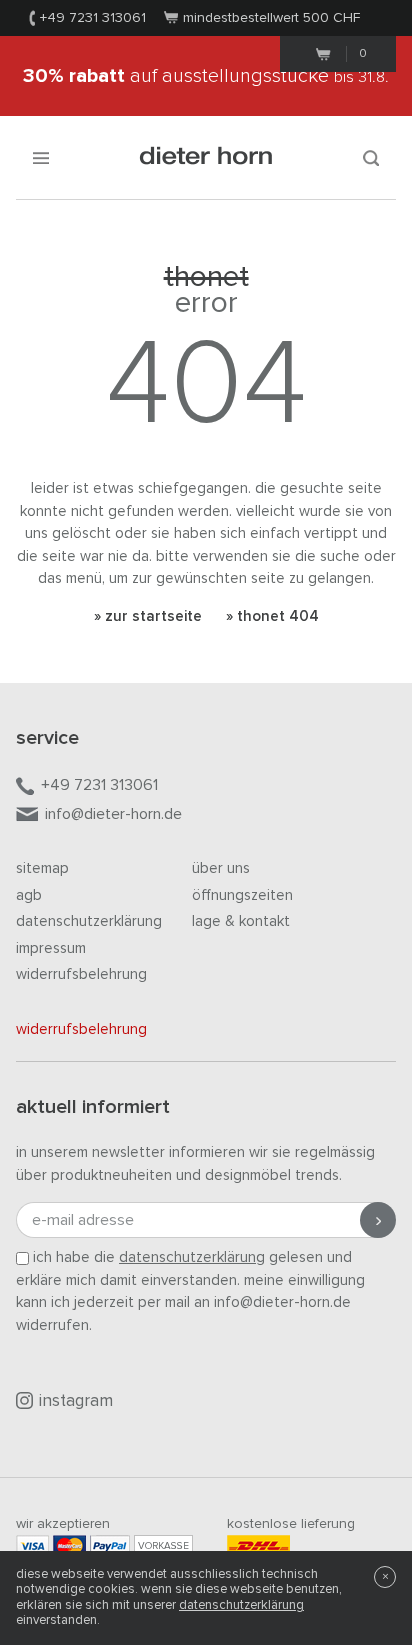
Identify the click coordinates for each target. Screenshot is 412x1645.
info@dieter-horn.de (113, 814)
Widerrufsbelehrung (81, 974)
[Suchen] (371, 157)
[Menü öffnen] (41, 157)
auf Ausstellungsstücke (206, 76)
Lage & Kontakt (241, 921)
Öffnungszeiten (242, 895)
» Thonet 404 (272, 616)
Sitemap (42, 868)
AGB (29, 895)
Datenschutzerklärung (89, 921)
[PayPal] (110, 1545)
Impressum (51, 948)
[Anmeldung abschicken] (378, 1220)
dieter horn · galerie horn (206, 157)
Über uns (221, 868)
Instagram (76, 1401)
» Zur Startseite (148, 616)
